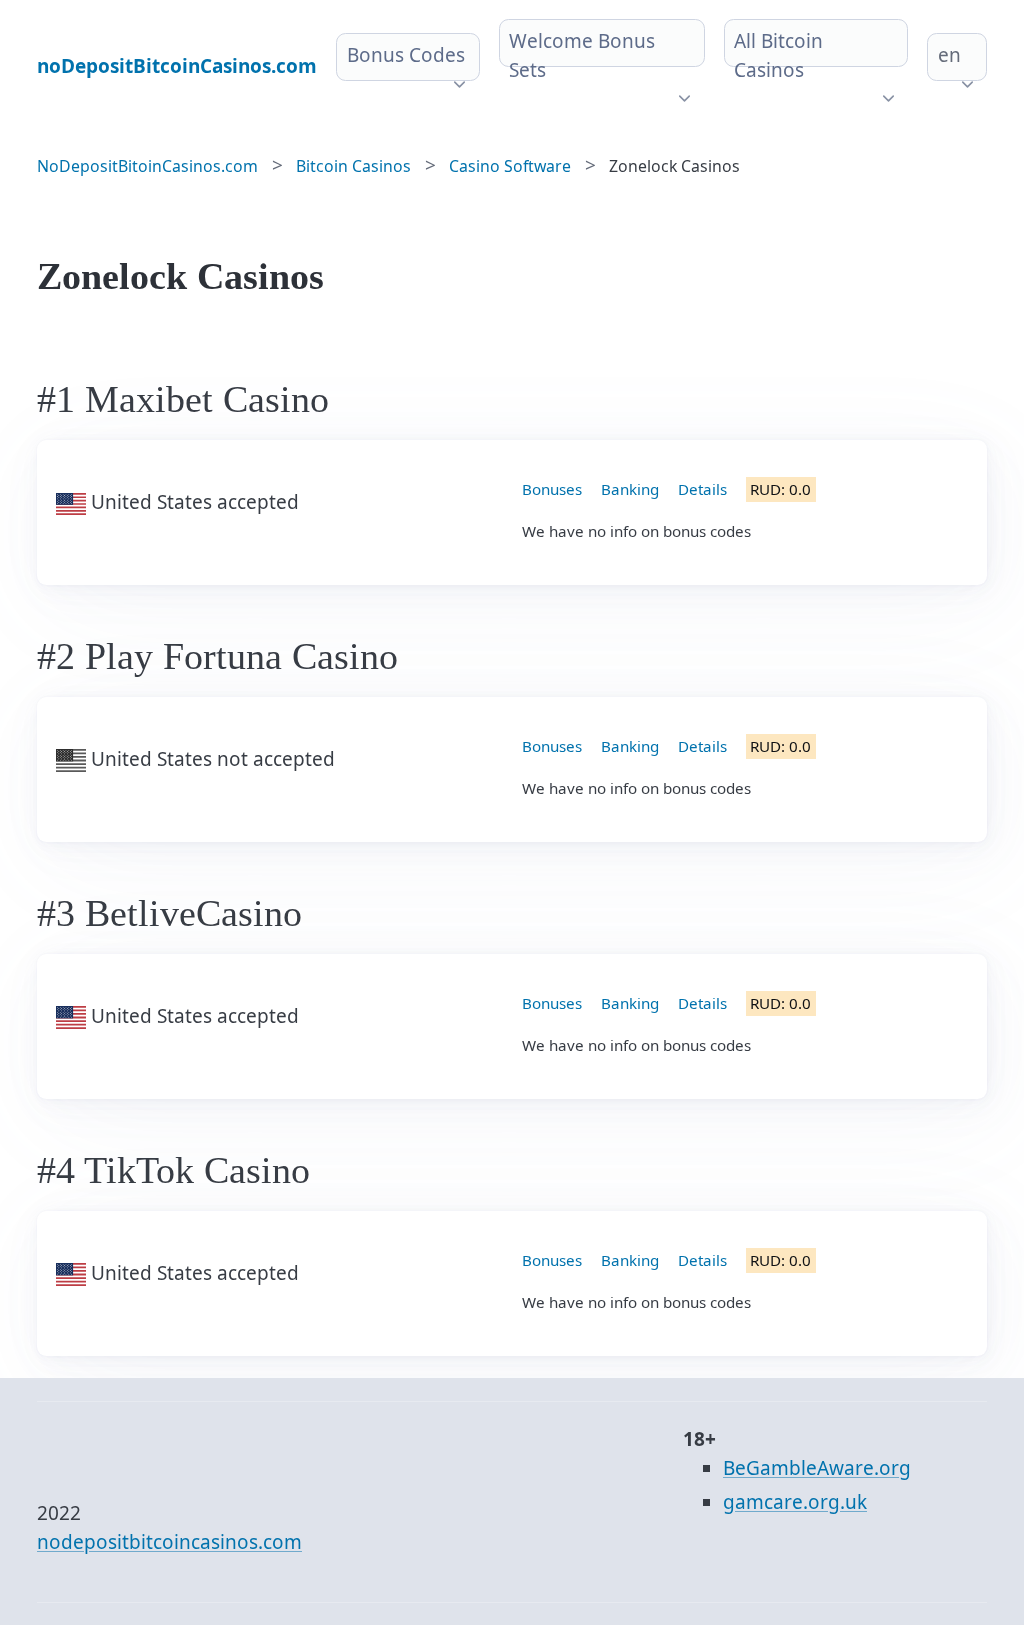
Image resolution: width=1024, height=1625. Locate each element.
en (949, 55)
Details (702, 489)
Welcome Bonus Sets (582, 55)
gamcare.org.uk (795, 1502)
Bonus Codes (406, 55)
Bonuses (552, 489)
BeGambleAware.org (817, 1468)
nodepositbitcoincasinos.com (169, 1542)
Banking (630, 489)
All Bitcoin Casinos (778, 55)
